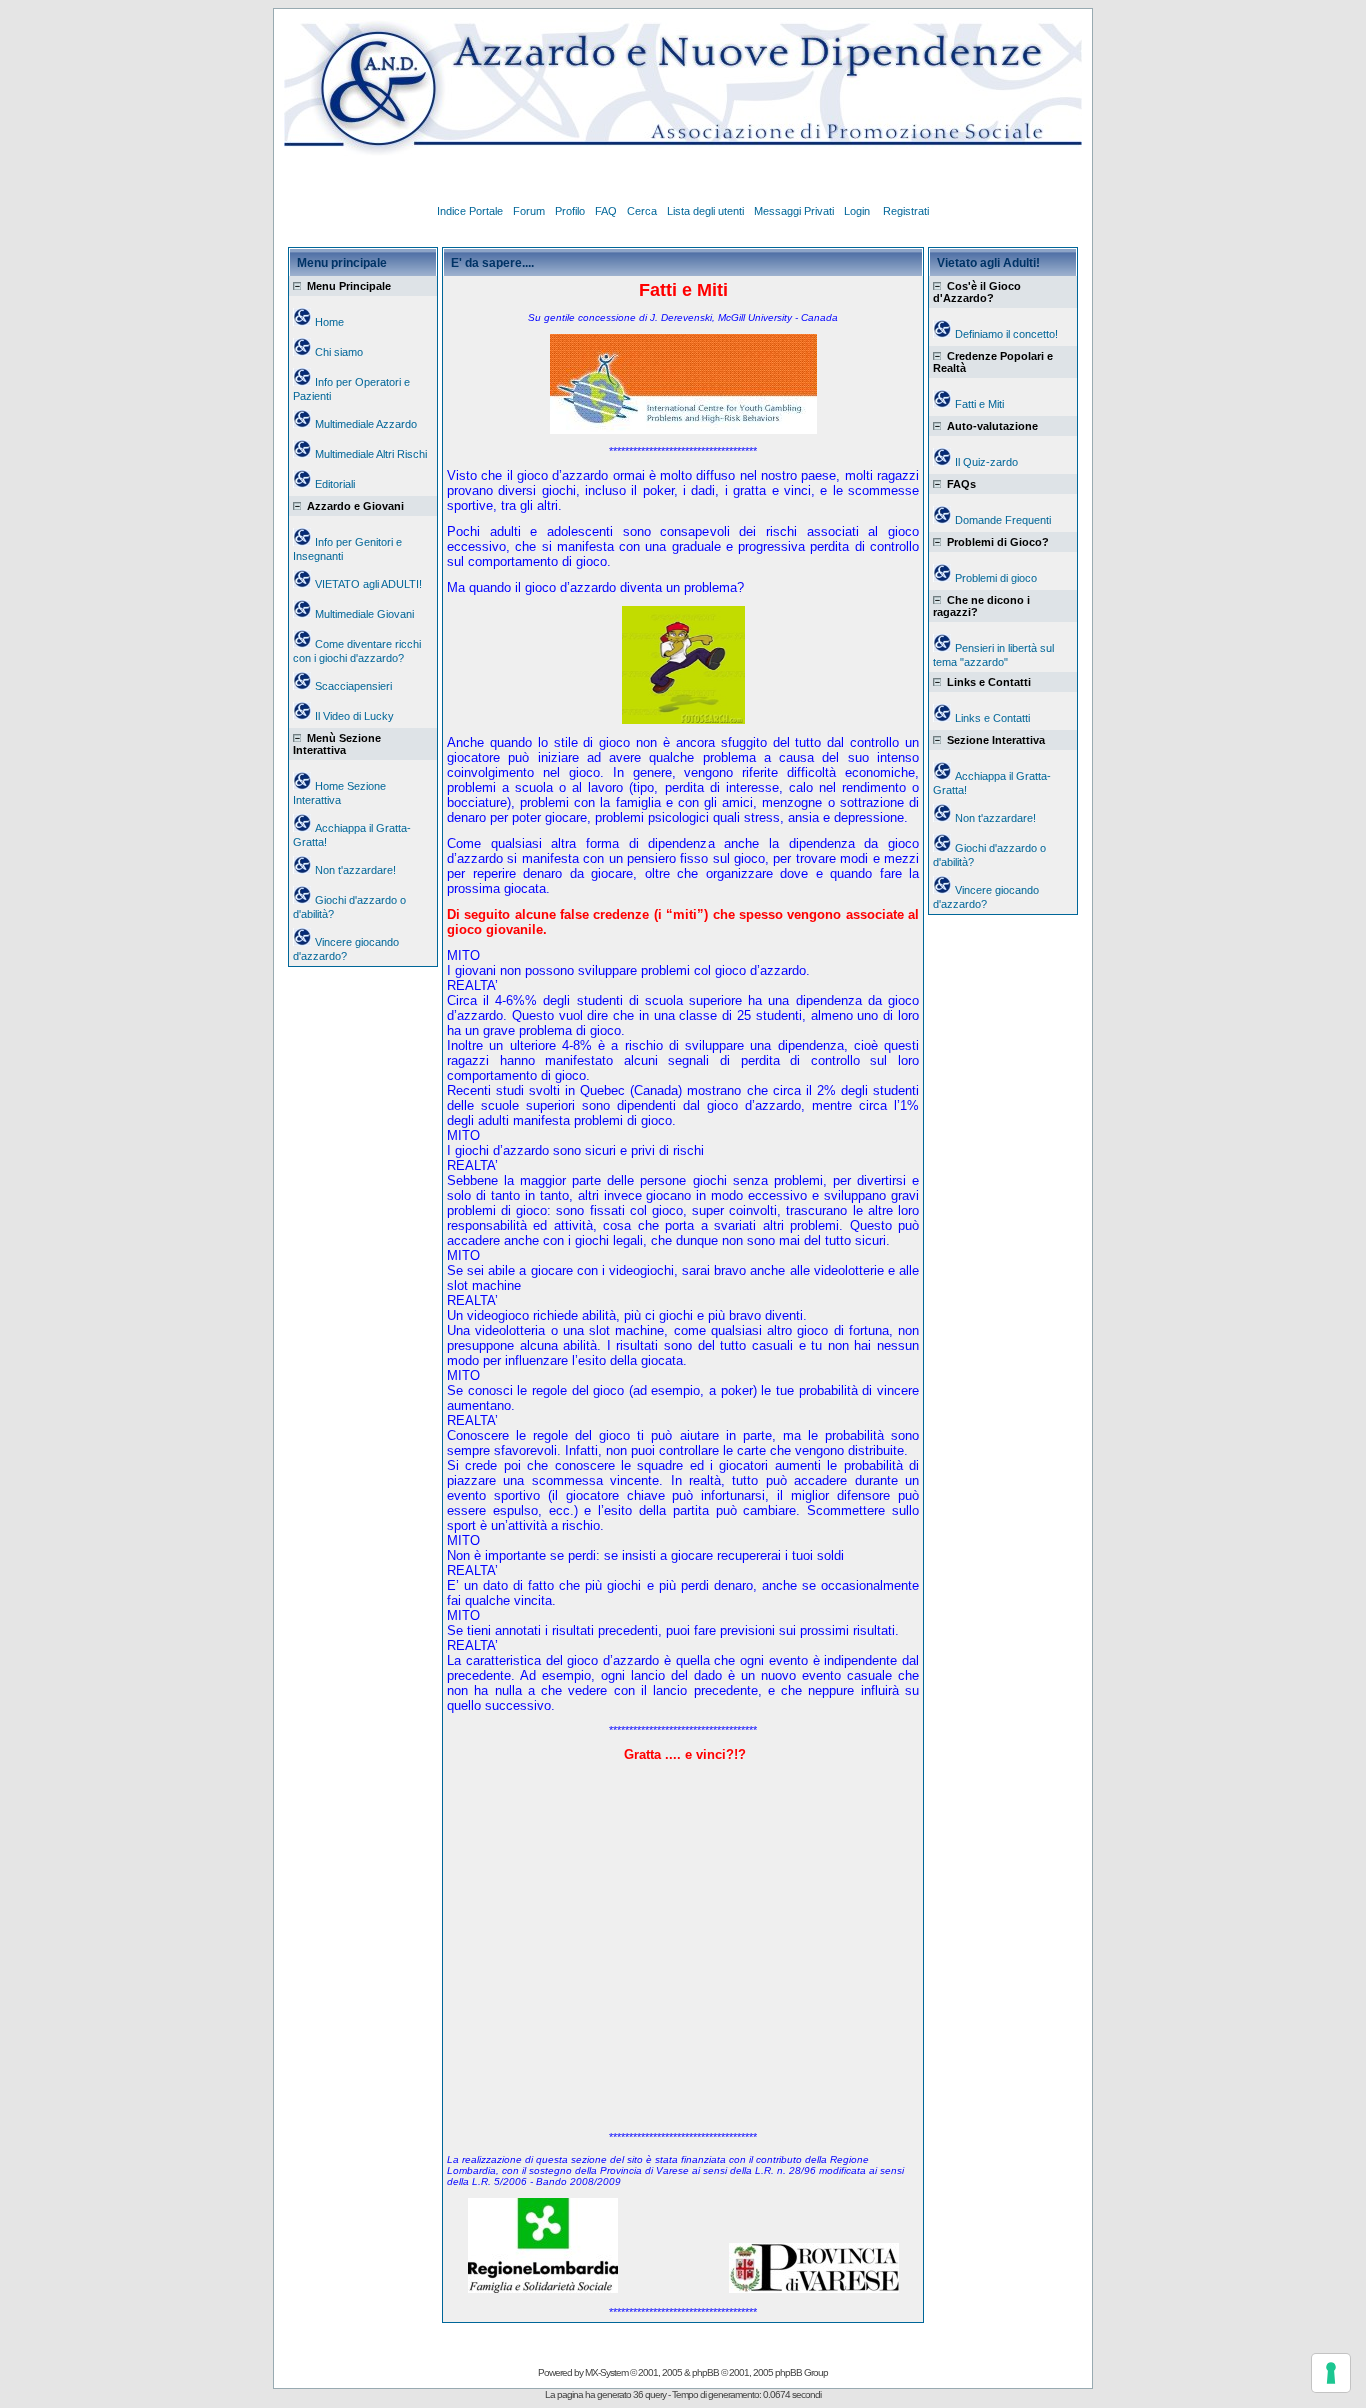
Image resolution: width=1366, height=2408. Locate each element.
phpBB (705, 2372)
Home (329, 322)
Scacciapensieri (353, 686)
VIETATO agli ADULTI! (368, 584)
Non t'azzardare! (355, 870)
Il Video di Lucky (354, 716)
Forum (529, 211)
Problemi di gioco (996, 578)
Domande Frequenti (1003, 520)
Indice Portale (470, 211)
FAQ (606, 211)
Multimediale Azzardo (366, 424)
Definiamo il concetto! (1006, 334)
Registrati (906, 211)
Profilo (570, 211)
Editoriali (335, 484)
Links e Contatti (992, 718)
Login (858, 211)
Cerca (642, 211)
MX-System (606, 2372)
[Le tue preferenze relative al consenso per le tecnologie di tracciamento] (1331, 2373)
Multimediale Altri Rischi (371, 454)
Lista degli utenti (705, 211)
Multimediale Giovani (364, 614)
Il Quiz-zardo (986, 462)
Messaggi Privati (794, 211)
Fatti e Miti (979, 404)
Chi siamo (339, 352)
